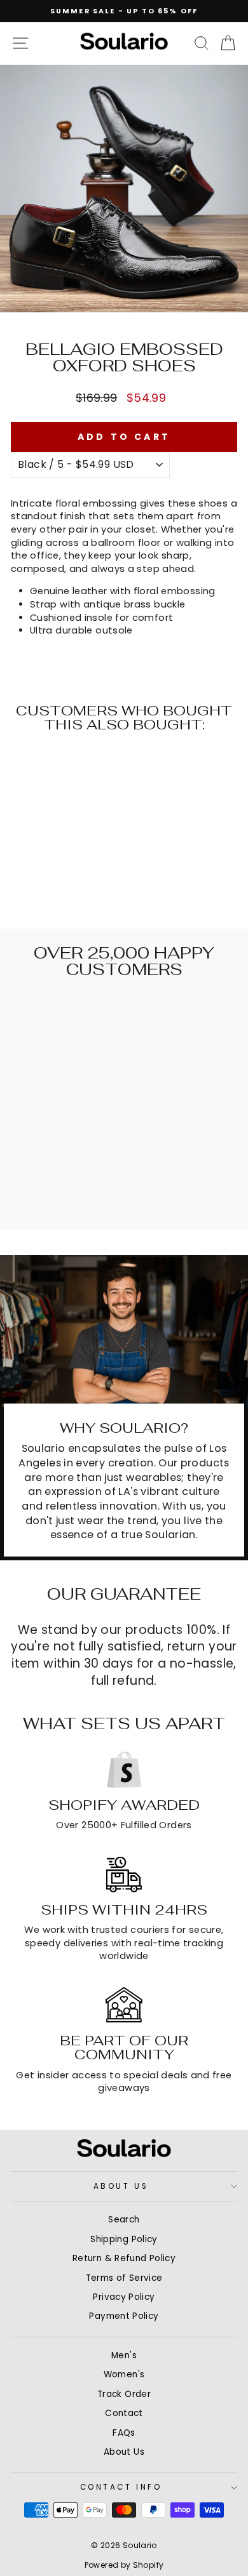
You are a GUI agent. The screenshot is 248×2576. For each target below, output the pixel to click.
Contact (124, 2413)
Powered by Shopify (124, 2565)
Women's (124, 2374)
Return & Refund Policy (124, 2258)
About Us (121, 2186)
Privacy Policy (124, 2297)
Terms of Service (124, 2278)
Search (124, 2220)
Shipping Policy (124, 2239)
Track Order (124, 2394)
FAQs (124, 2433)
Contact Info (121, 2487)
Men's (124, 2355)
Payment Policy (124, 2316)
